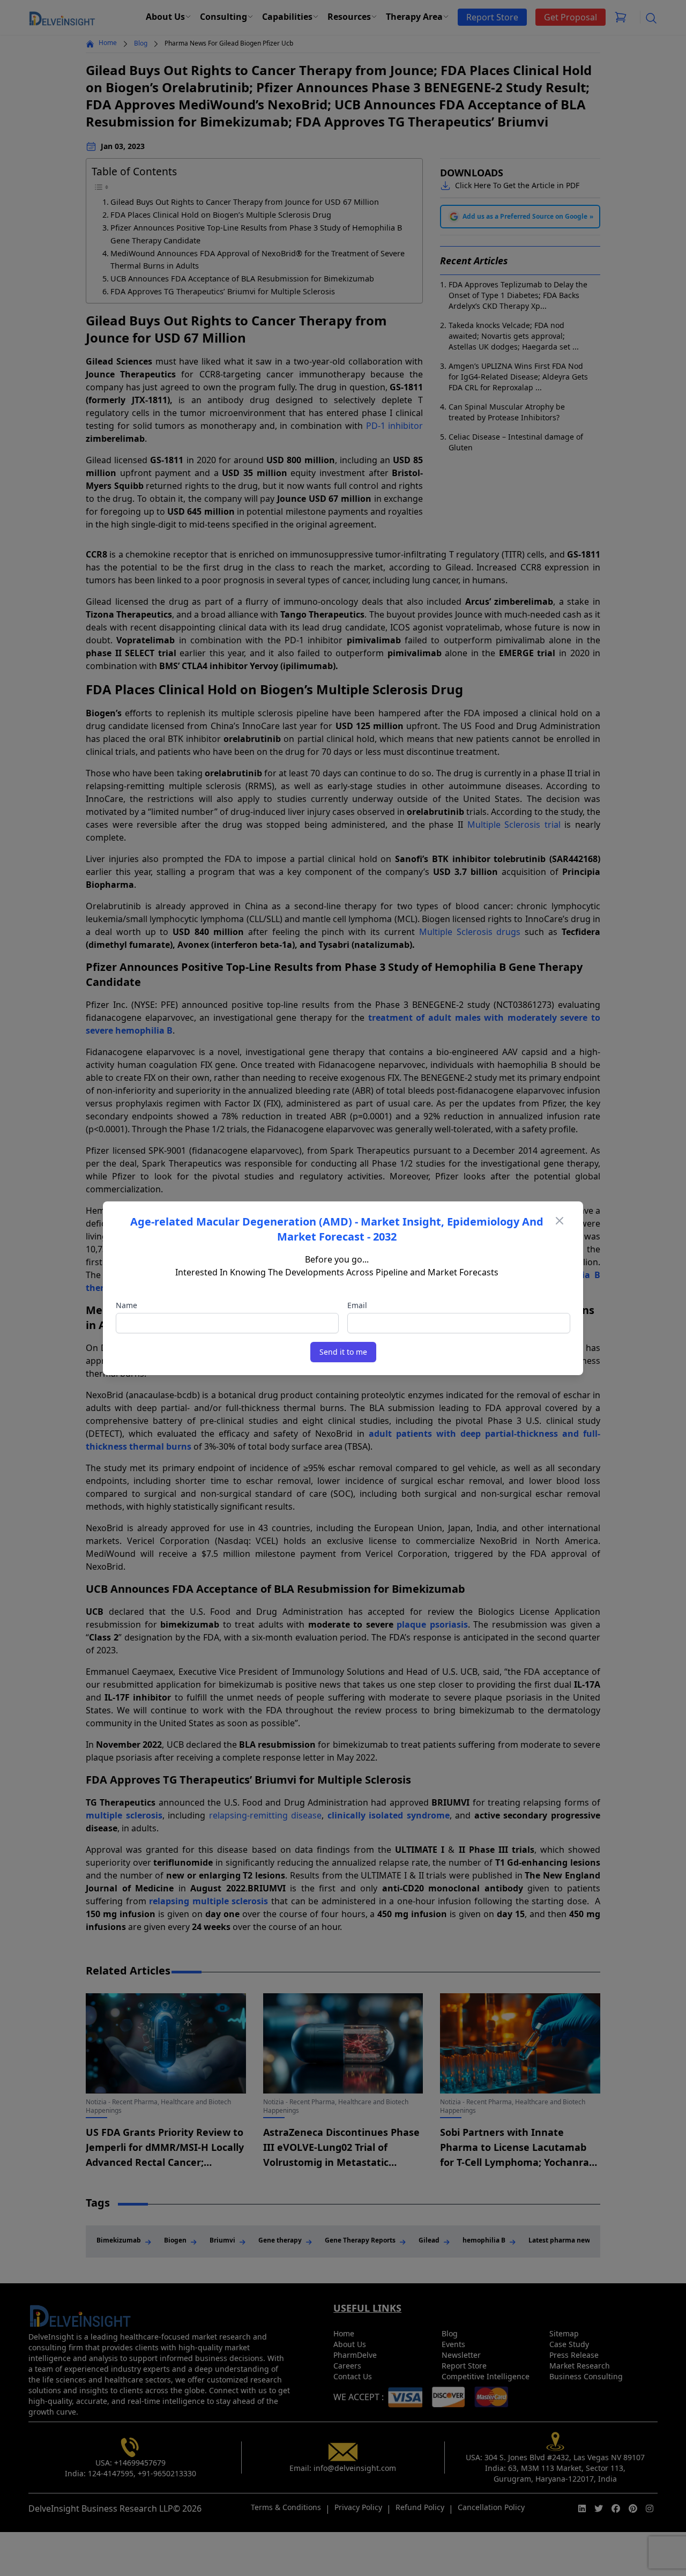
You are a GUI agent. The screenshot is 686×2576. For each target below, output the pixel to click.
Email (357, 1305)
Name (126, 1305)
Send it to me (343, 1352)
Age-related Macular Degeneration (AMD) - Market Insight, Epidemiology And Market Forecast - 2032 (337, 1229)
